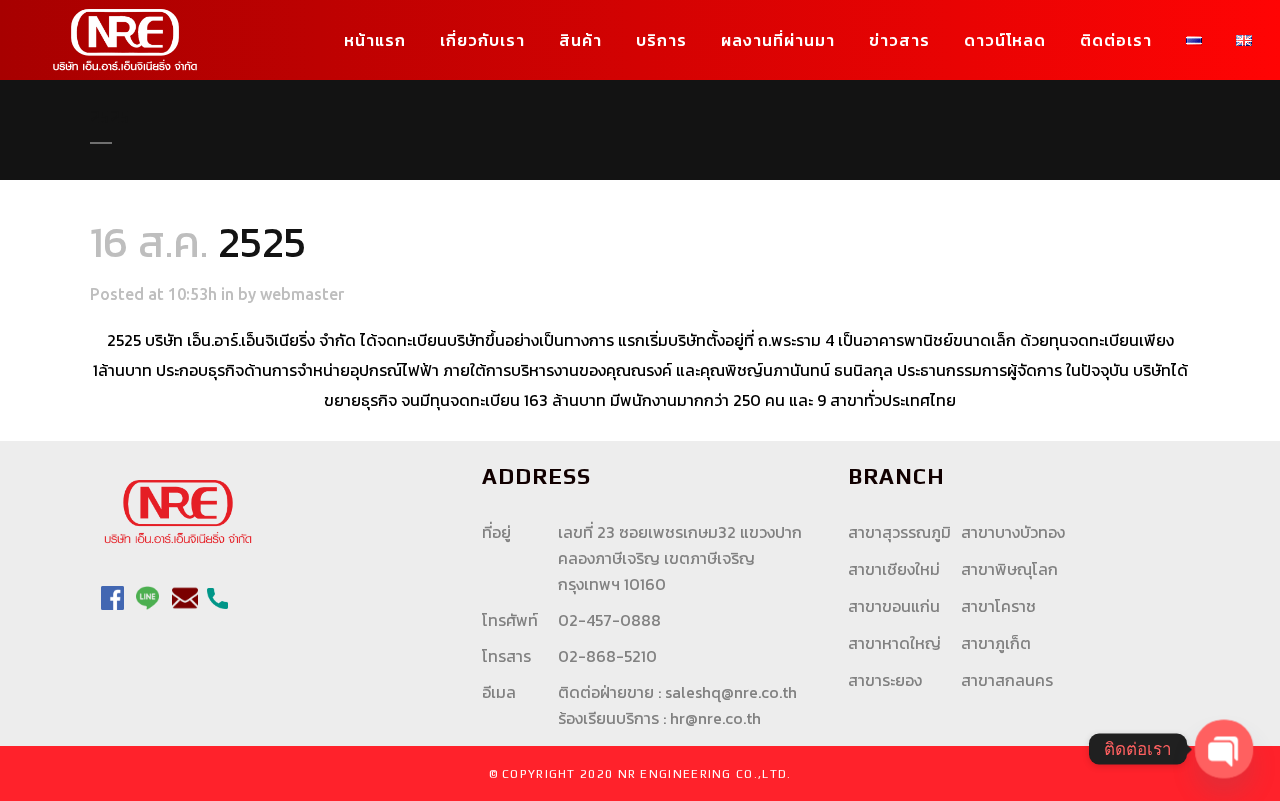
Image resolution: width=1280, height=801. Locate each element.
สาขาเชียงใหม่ (894, 569)
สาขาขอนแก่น (894, 606)
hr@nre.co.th (715, 718)
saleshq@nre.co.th (731, 692)
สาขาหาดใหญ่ (894, 643)
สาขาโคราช (998, 606)
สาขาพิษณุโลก (1009, 569)
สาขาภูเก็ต (996, 643)
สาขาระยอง (885, 680)
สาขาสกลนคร (1007, 680)
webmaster (302, 294)
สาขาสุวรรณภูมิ (899, 532)
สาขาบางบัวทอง (1013, 532)
